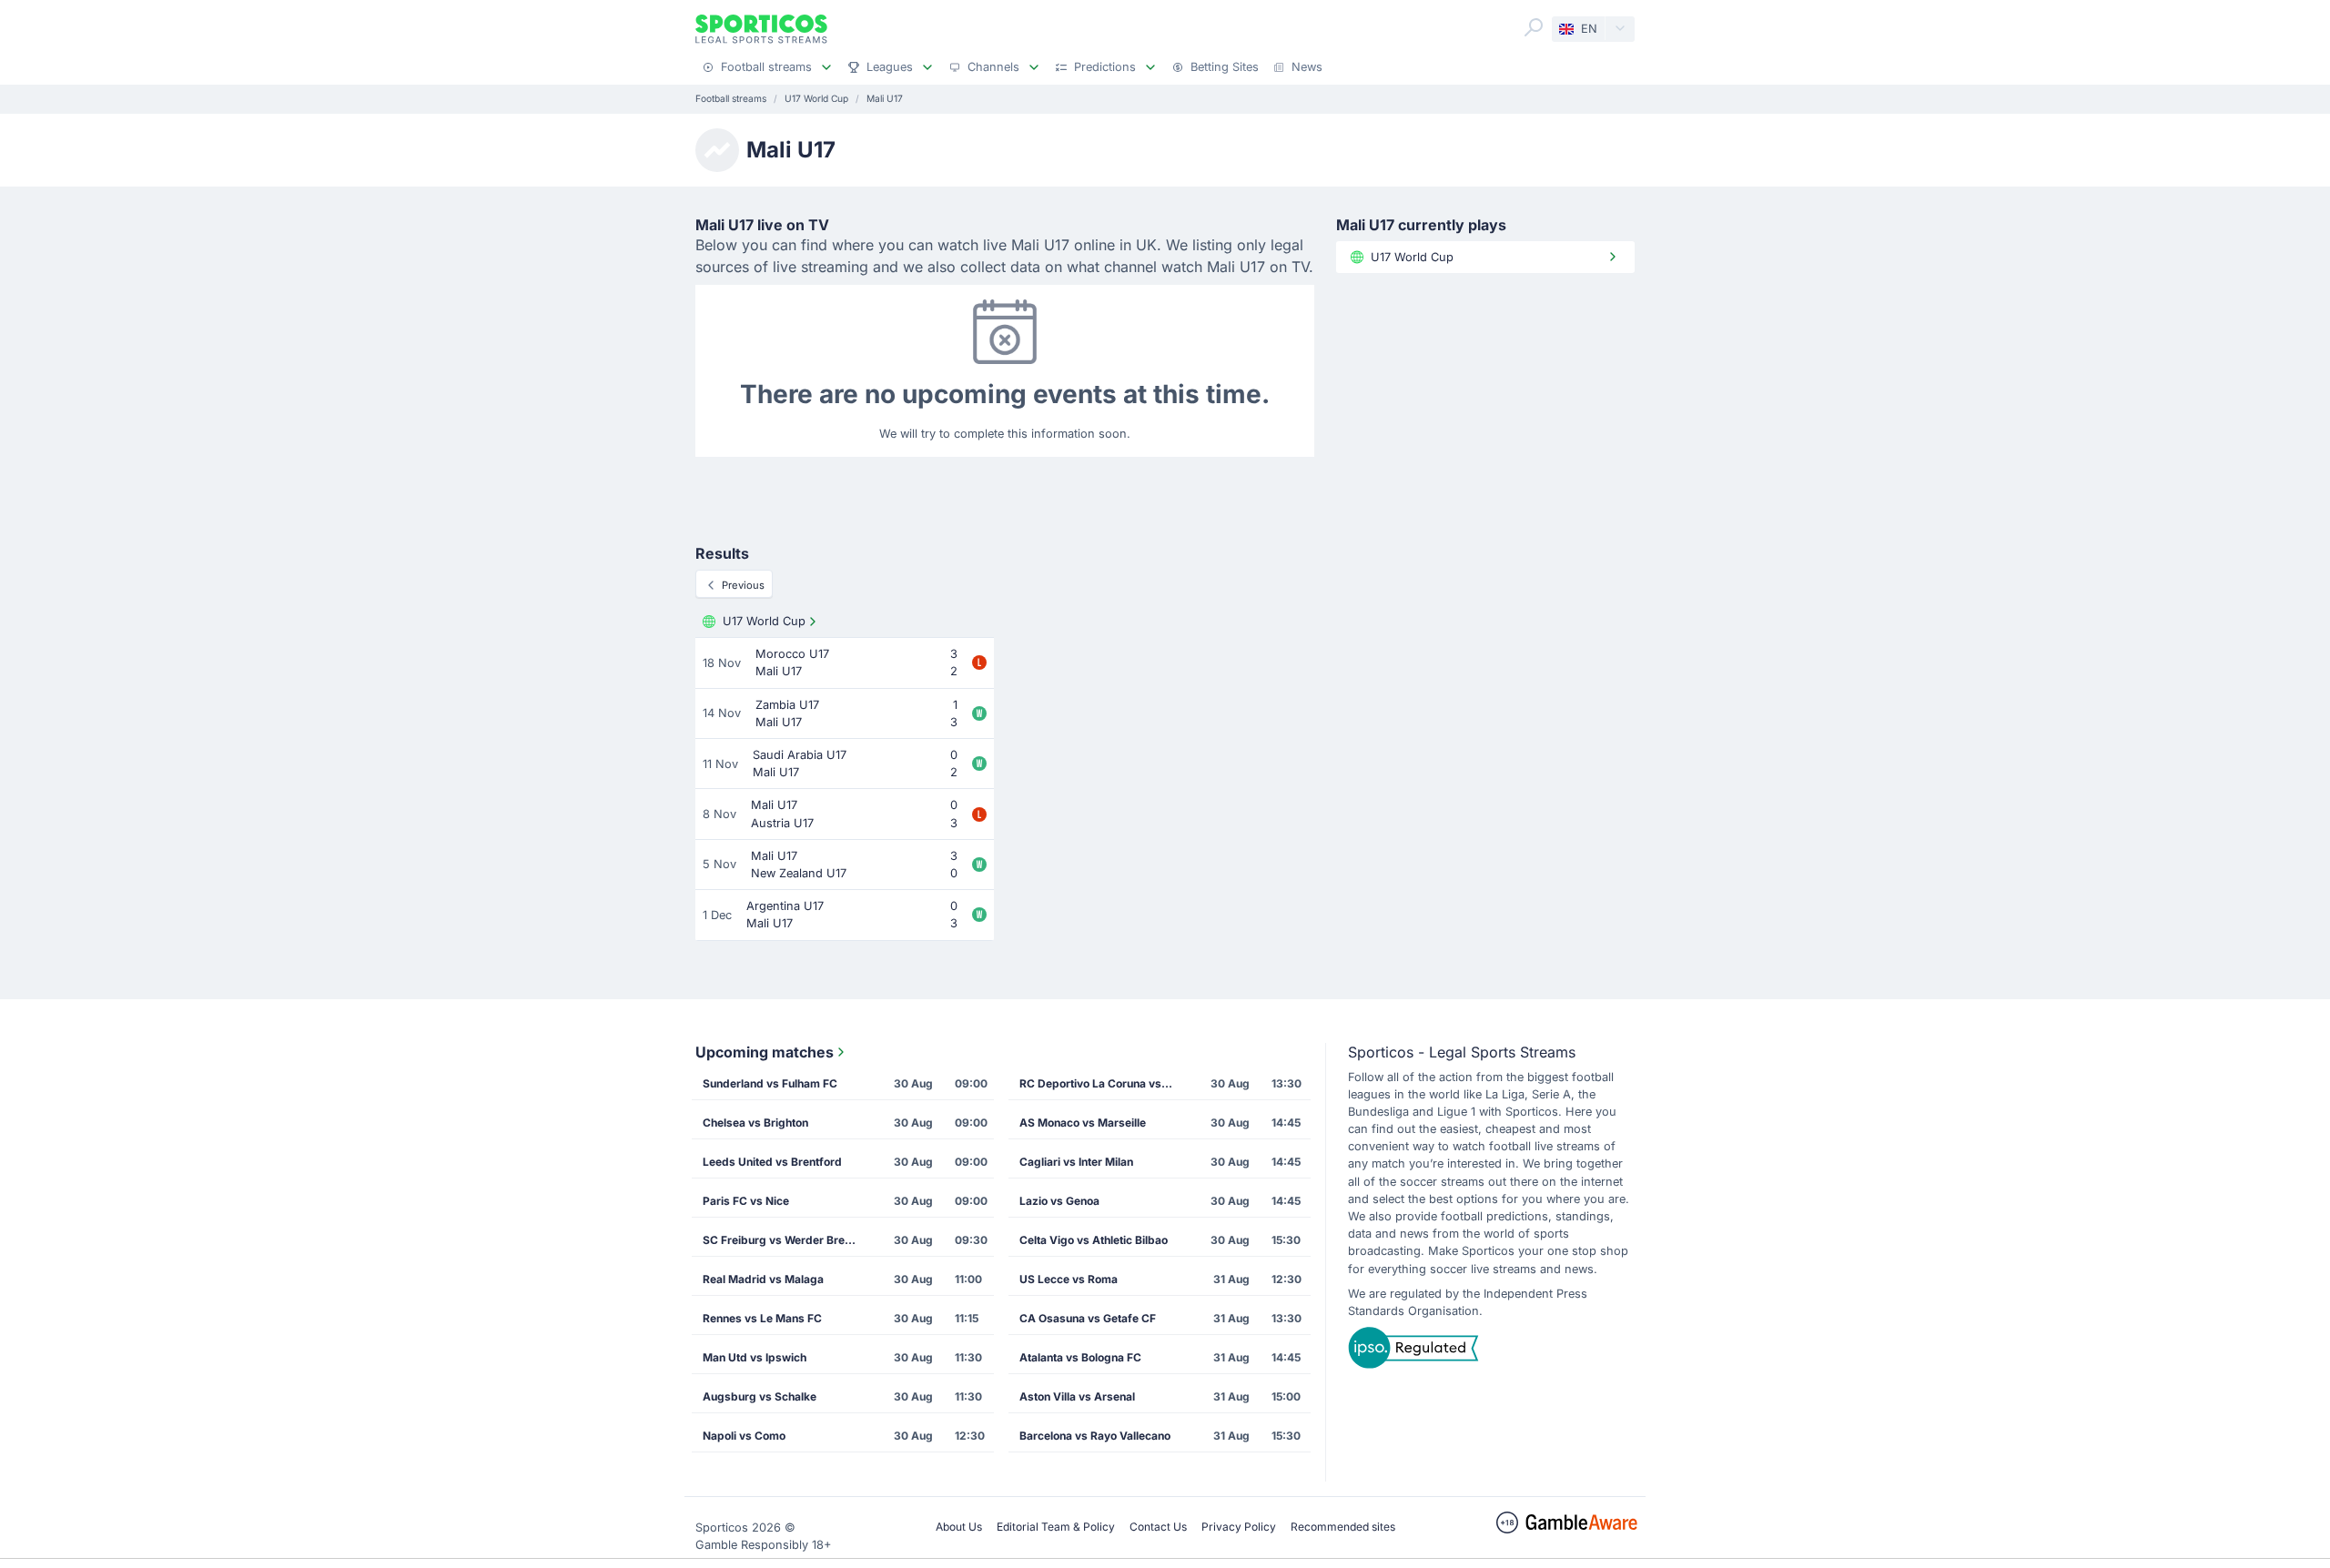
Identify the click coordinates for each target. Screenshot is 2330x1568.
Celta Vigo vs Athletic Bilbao (1094, 1240)
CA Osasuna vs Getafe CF (1088, 1318)
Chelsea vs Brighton (755, 1123)
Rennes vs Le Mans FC (762, 1318)
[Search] (1534, 27)
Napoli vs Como (744, 1436)
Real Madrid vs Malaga (763, 1279)
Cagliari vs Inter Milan (1076, 1162)
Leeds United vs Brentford (772, 1162)
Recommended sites (1343, 1527)
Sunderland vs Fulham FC (770, 1083)
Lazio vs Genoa (1059, 1201)
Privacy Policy (1239, 1527)
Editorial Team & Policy (1056, 1527)
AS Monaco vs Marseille (1083, 1123)
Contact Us (1158, 1527)
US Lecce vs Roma (1069, 1279)
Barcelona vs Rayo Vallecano (1095, 1436)
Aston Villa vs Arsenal (1077, 1396)
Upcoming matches (765, 1052)
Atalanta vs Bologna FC (1080, 1357)
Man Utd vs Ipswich (755, 1357)
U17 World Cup (764, 621)
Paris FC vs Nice (746, 1201)
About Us (959, 1527)
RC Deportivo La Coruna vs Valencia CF (1102, 1083)
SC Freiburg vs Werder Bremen (785, 1240)
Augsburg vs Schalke (760, 1396)
